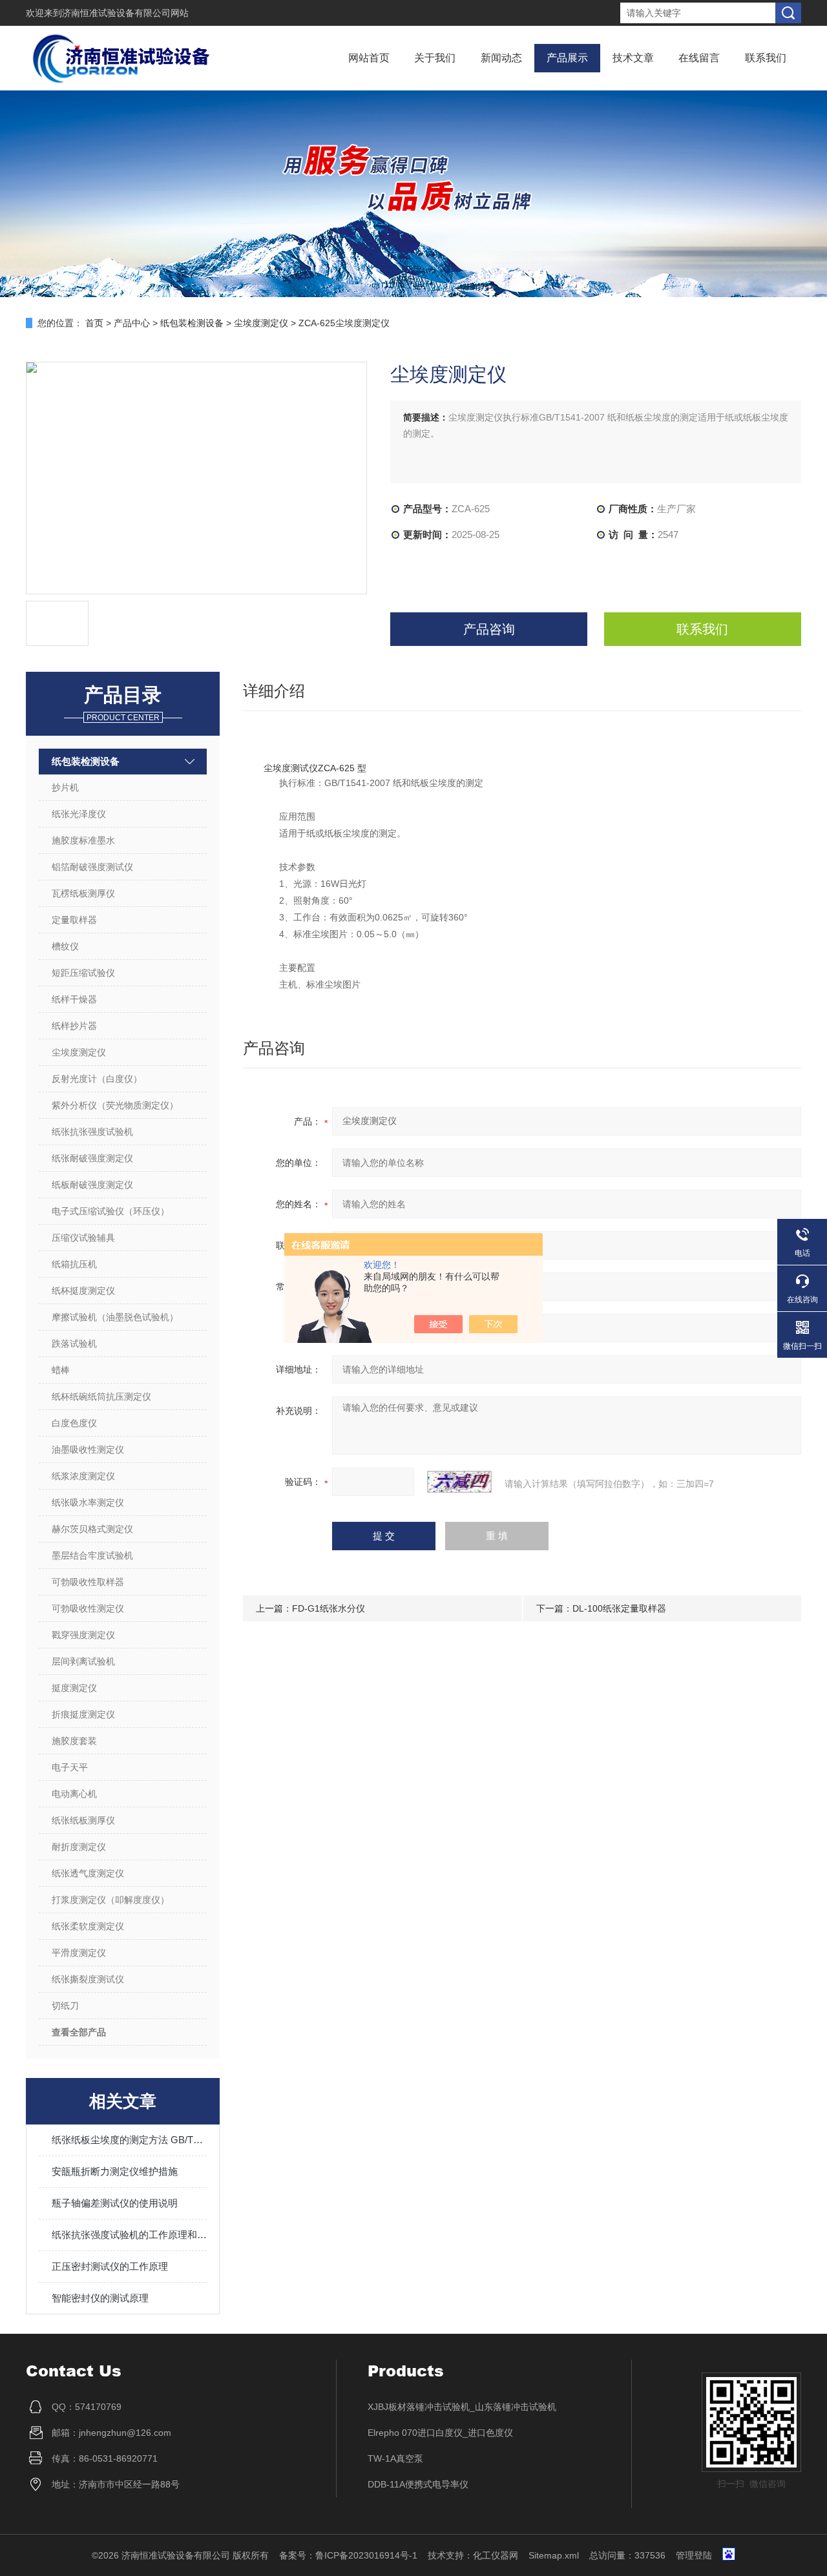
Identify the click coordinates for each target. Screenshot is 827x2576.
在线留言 (699, 58)
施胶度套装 (74, 1741)
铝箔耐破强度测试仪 (92, 867)
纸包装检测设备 (192, 323)
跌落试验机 (74, 1344)
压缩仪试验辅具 (83, 1238)
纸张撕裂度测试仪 (88, 1979)
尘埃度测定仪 (261, 323)
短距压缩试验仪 (83, 973)
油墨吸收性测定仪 (88, 1449)
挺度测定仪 (74, 1688)
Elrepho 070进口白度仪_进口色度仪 (440, 2433)
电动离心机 (74, 1794)
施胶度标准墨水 (83, 840)
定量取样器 (74, 920)
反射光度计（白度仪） (97, 1079)
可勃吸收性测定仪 (88, 1608)
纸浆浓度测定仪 (83, 1476)
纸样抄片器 (74, 1026)
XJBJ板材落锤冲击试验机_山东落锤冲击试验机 (462, 2407)
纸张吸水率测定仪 (88, 1502)
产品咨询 (489, 629)
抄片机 (65, 787)
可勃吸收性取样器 (88, 1582)
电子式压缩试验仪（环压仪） (110, 1211)
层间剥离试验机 (83, 1661)
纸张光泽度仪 (79, 814)
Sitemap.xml (554, 2555)
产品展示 (567, 58)
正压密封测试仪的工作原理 (110, 2266)
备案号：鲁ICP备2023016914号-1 (348, 2555)
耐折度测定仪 (79, 1847)
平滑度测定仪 (79, 1953)
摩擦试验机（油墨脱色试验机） (115, 1317)
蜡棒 (61, 1370)
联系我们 (766, 58)
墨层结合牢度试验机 (92, 1555)
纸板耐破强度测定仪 (92, 1185)
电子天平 (70, 1767)
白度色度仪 (74, 1423)
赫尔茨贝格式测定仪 (92, 1529)
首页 (94, 323)
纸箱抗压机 (74, 1264)
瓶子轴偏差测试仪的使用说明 (115, 2203)
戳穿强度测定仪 (83, 1635)
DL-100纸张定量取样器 (619, 1608)
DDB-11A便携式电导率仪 (418, 2484)
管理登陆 (694, 2555)
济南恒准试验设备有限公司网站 (125, 13)
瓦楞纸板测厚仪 (83, 893)
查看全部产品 (79, 2032)
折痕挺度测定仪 (83, 1714)
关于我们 (435, 58)
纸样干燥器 (74, 999)
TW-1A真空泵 (395, 2458)
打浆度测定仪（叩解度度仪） (110, 1900)
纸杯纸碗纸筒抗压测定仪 (101, 1397)
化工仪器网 (496, 2555)
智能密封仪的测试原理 (100, 2298)
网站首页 (369, 58)
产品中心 (132, 323)
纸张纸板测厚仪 (83, 1820)
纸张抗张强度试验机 (92, 1132)
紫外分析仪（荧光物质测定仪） (115, 1105)
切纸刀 (65, 2006)
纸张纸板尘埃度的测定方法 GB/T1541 (129, 2140)
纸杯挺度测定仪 (83, 1291)
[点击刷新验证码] (459, 1482)
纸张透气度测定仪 (88, 1873)
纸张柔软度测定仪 (88, 1926)
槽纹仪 (65, 946)
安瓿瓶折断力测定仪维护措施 (115, 2171)
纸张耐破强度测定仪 (92, 1158)
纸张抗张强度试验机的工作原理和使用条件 (129, 2235)
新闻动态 (501, 58)
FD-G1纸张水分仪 (329, 1608)
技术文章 (633, 58)
